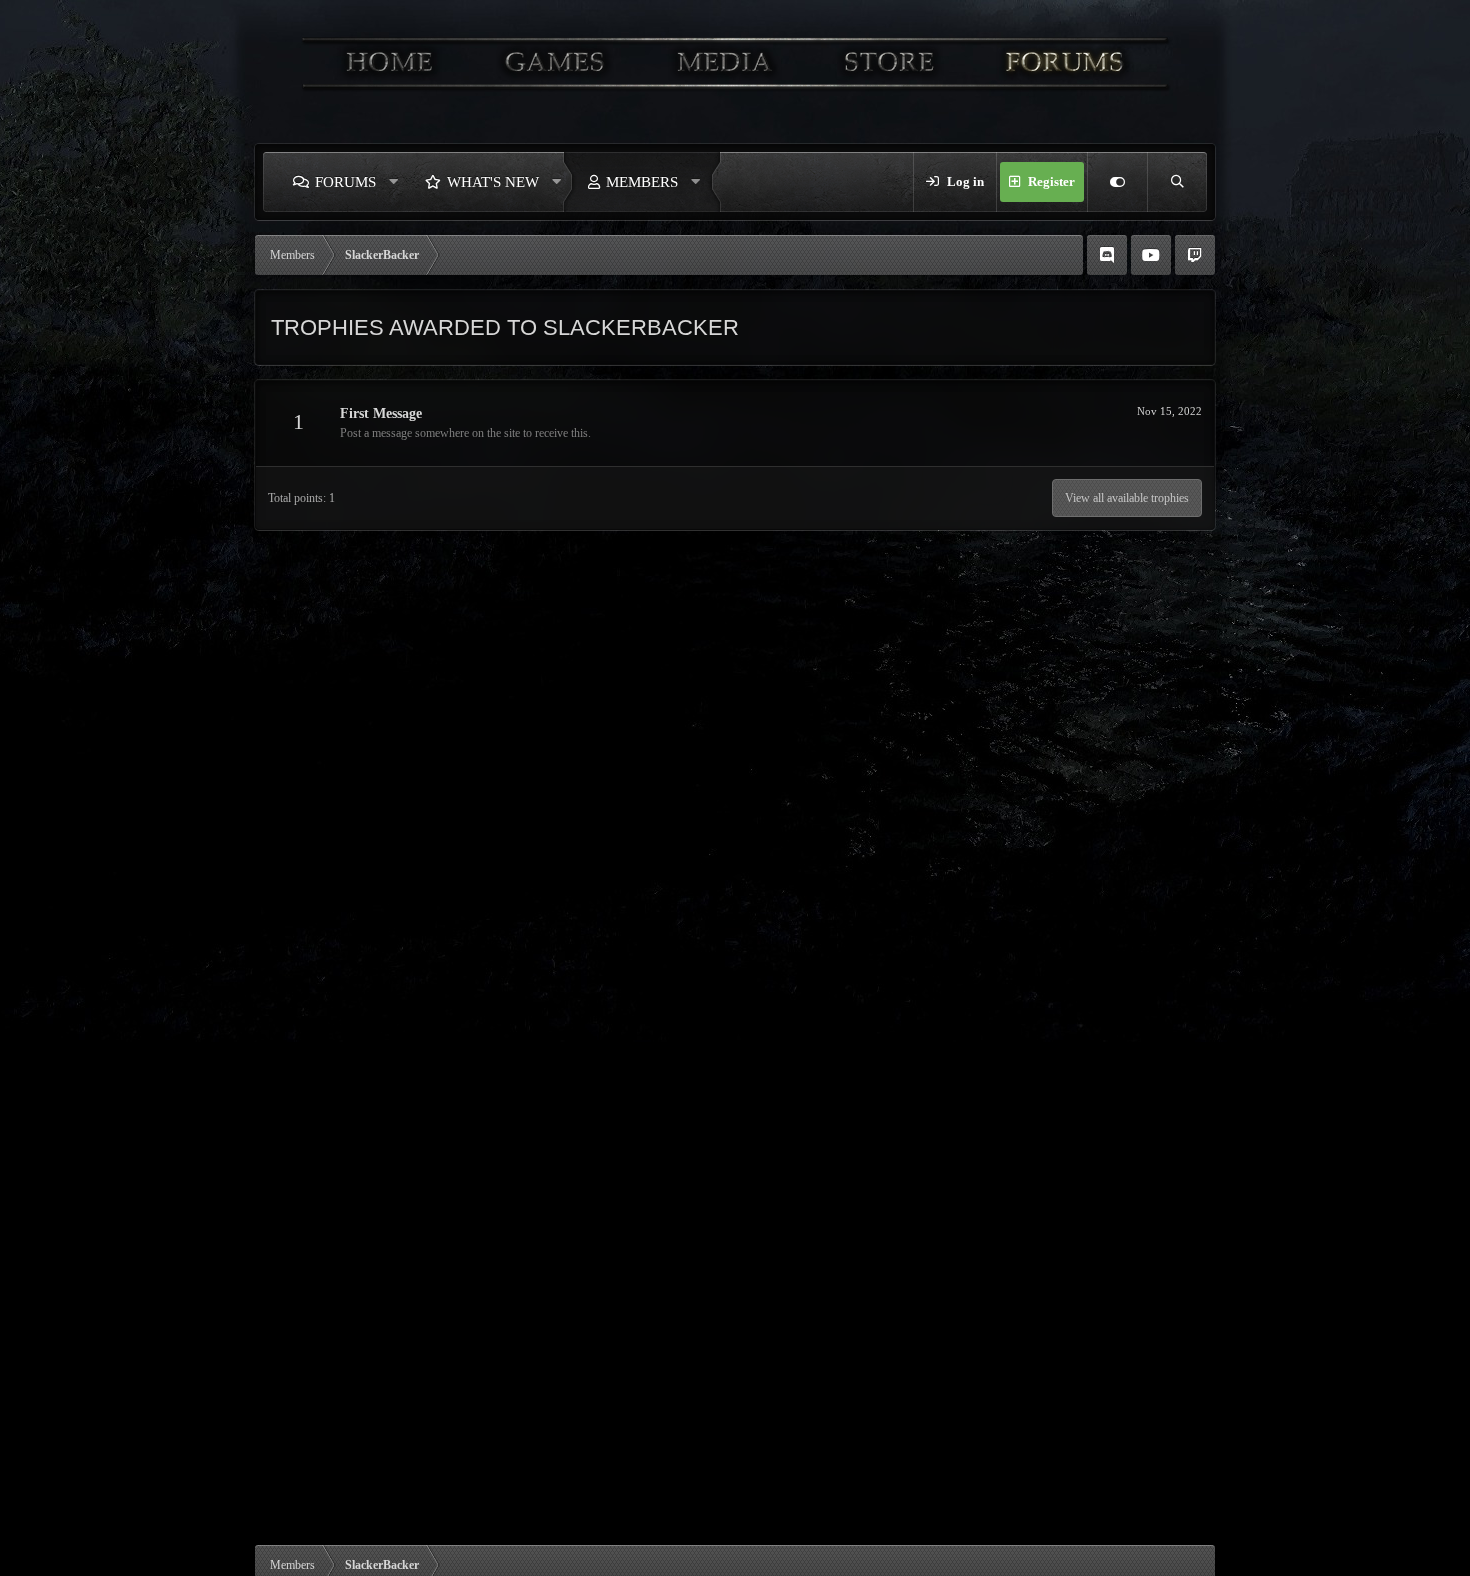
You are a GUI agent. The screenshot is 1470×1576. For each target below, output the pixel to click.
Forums (345, 182)
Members (642, 182)
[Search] (1177, 182)
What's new (493, 182)
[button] (394, 182)
